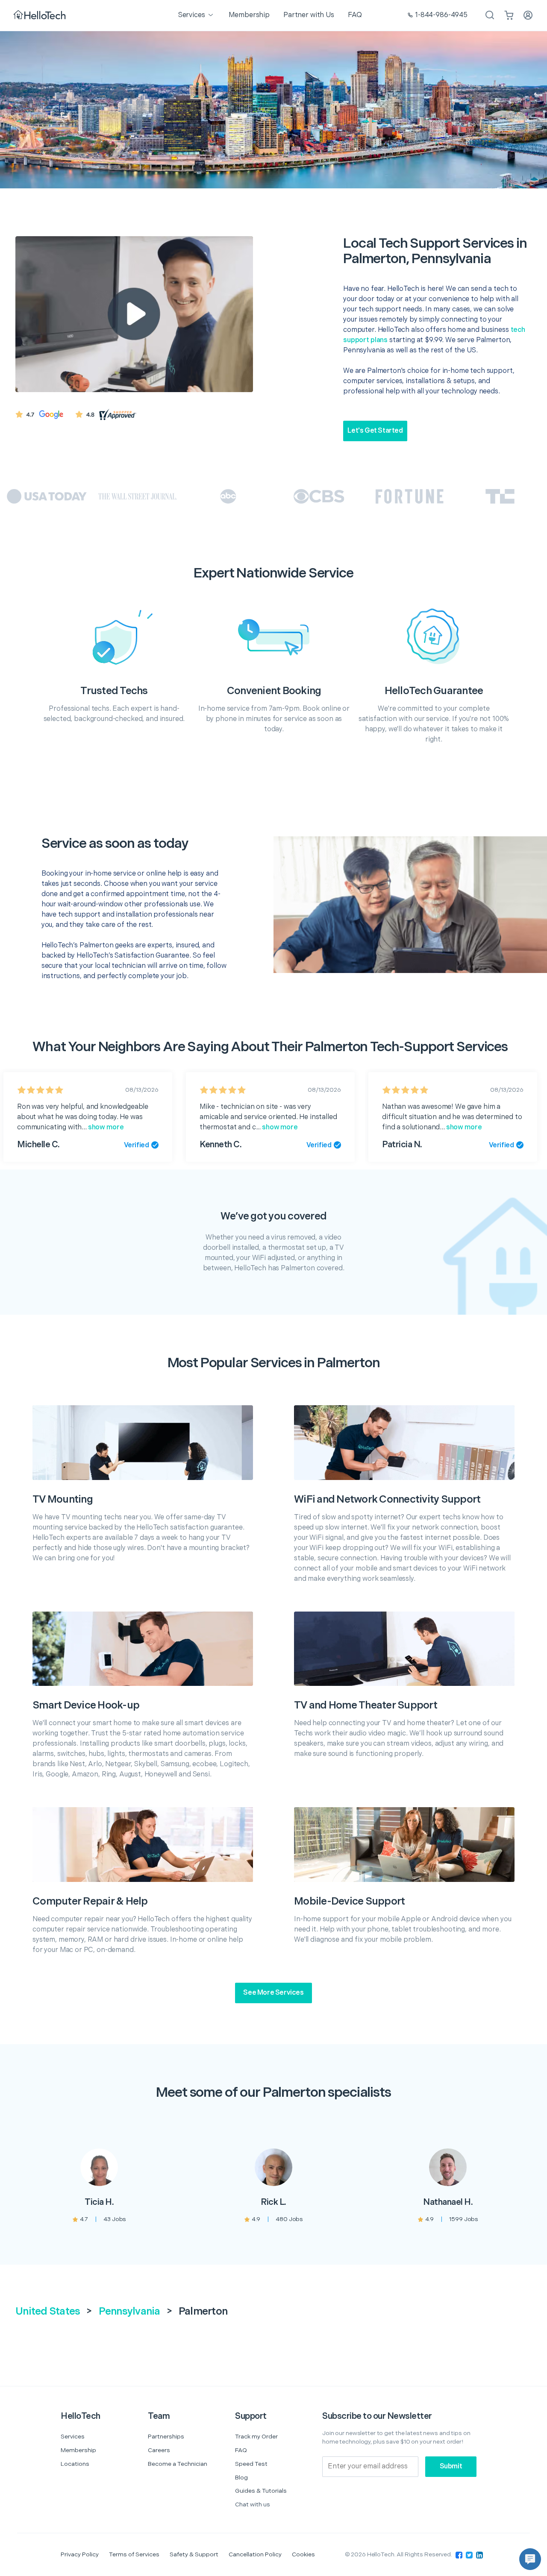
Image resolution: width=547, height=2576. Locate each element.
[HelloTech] (40, 16)
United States (48, 2311)
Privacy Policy (80, 2554)
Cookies (303, 2554)
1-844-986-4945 (441, 15)
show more (105, 1127)
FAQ (241, 2450)
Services (73, 2437)
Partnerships (166, 2437)
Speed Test (251, 2464)
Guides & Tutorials (261, 2491)
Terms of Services (134, 2554)
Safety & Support (194, 2554)
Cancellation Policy (255, 2554)
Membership (78, 2450)
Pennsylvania (129, 2311)
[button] (530, 2559)
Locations (75, 2464)
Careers (159, 2450)
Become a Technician (178, 2464)
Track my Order (256, 2437)
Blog (241, 2478)
